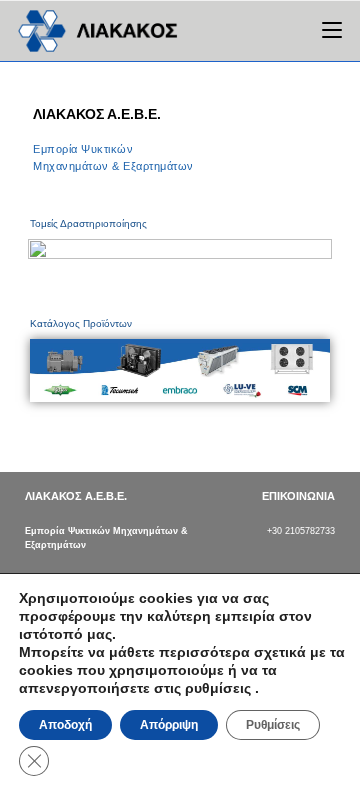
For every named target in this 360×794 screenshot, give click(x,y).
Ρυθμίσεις (273, 725)
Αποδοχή (65, 725)
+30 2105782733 (301, 531)
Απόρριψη (169, 725)
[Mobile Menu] (332, 31)
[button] (48, 370)
